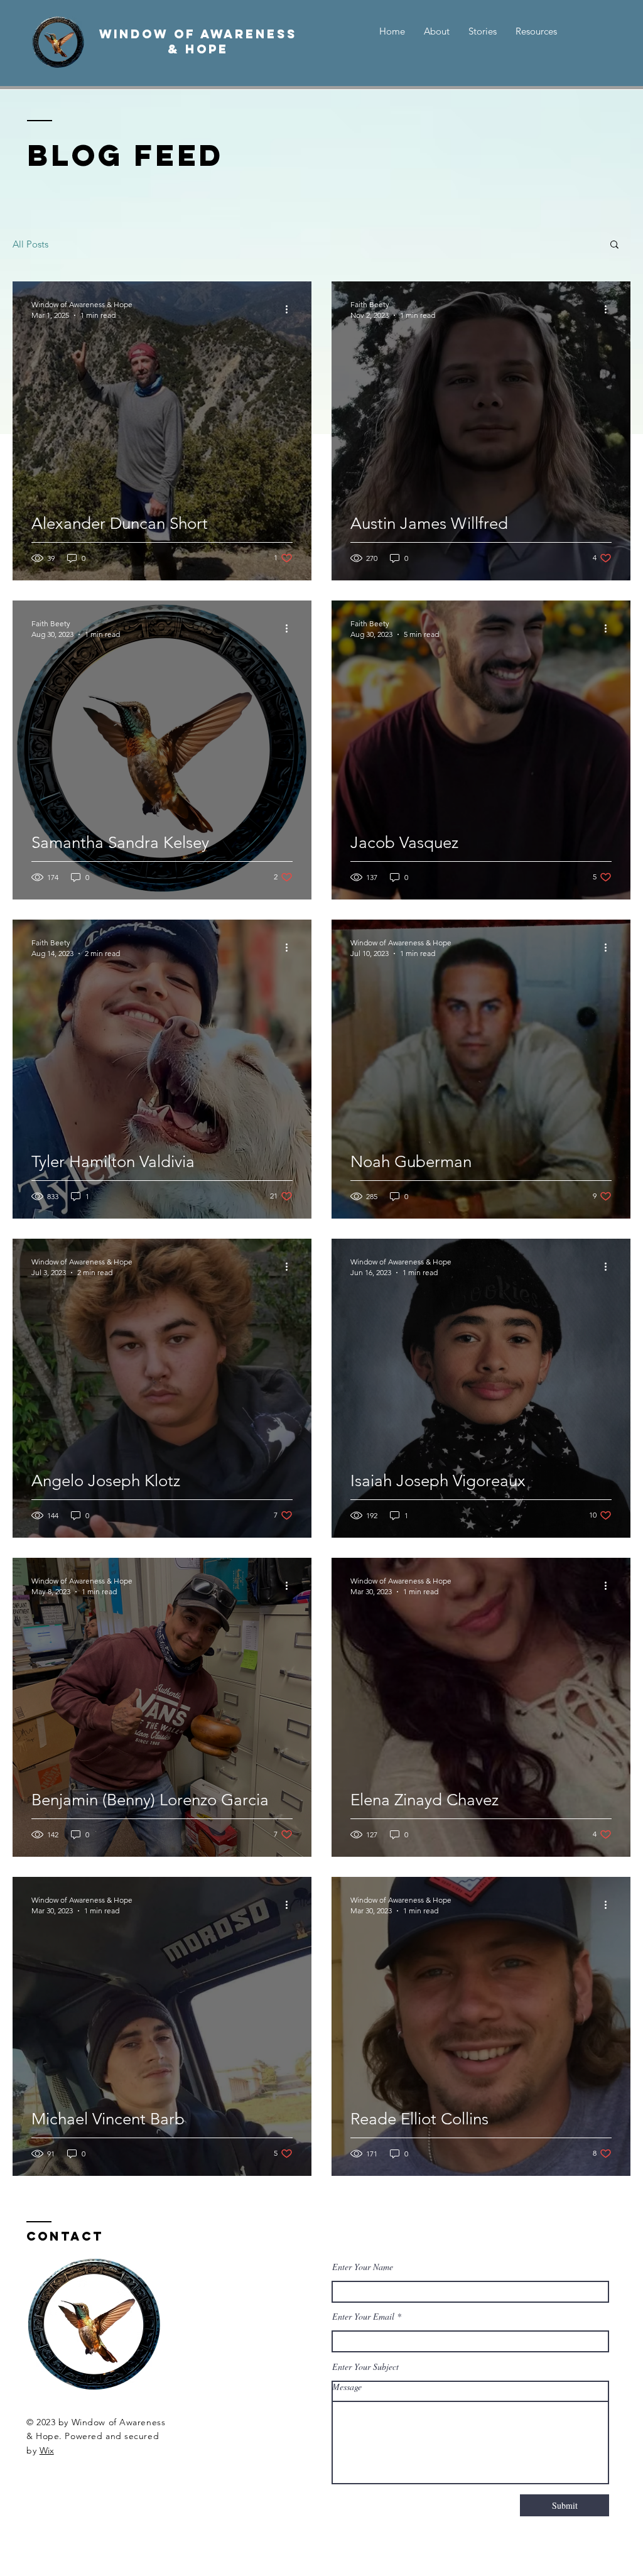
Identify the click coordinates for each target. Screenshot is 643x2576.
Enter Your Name (363, 2267)
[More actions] (291, 309)
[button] (614, 245)
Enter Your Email (363, 2317)
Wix (47, 2450)
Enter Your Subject (365, 2367)
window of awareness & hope (198, 41)
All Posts (30, 244)
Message (347, 2387)
